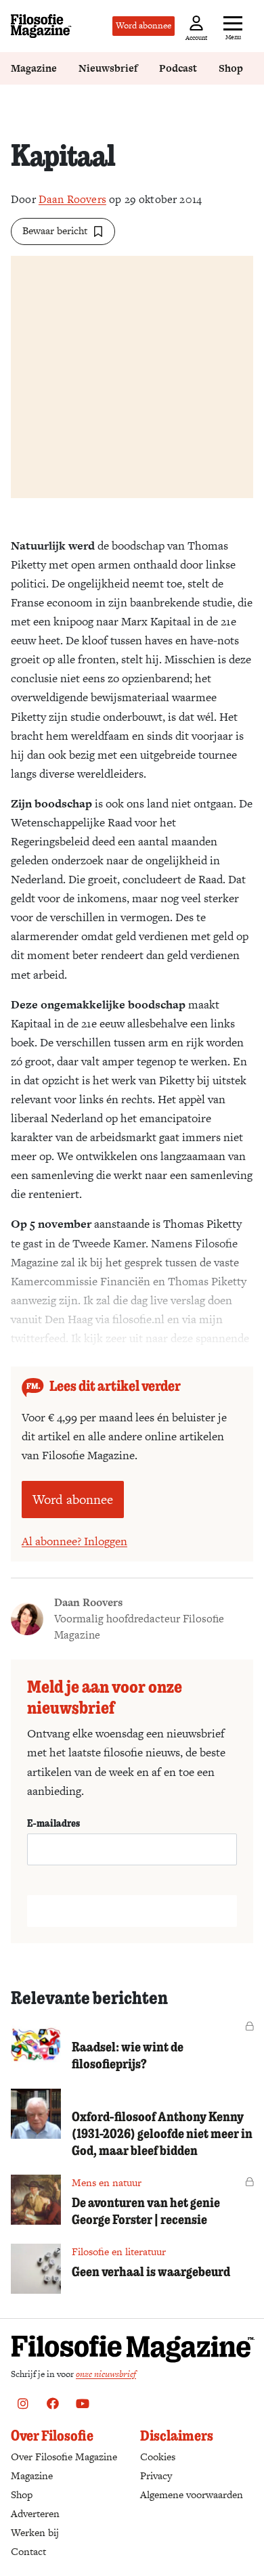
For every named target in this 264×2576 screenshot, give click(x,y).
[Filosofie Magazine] (41, 26)
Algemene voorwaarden (192, 2494)
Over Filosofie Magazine (64, 2457)
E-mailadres (53, 1823)
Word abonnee (144, 25)
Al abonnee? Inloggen (74, 1541)
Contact (28, 2551)
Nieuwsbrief (108, 68)
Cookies (158, 2457)
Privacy (156, 2475)
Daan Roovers (72, 199)
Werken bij (35, 2532)
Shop (231, 68)
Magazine (34, 68)
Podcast (178, 68)
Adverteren (35, 2513)
